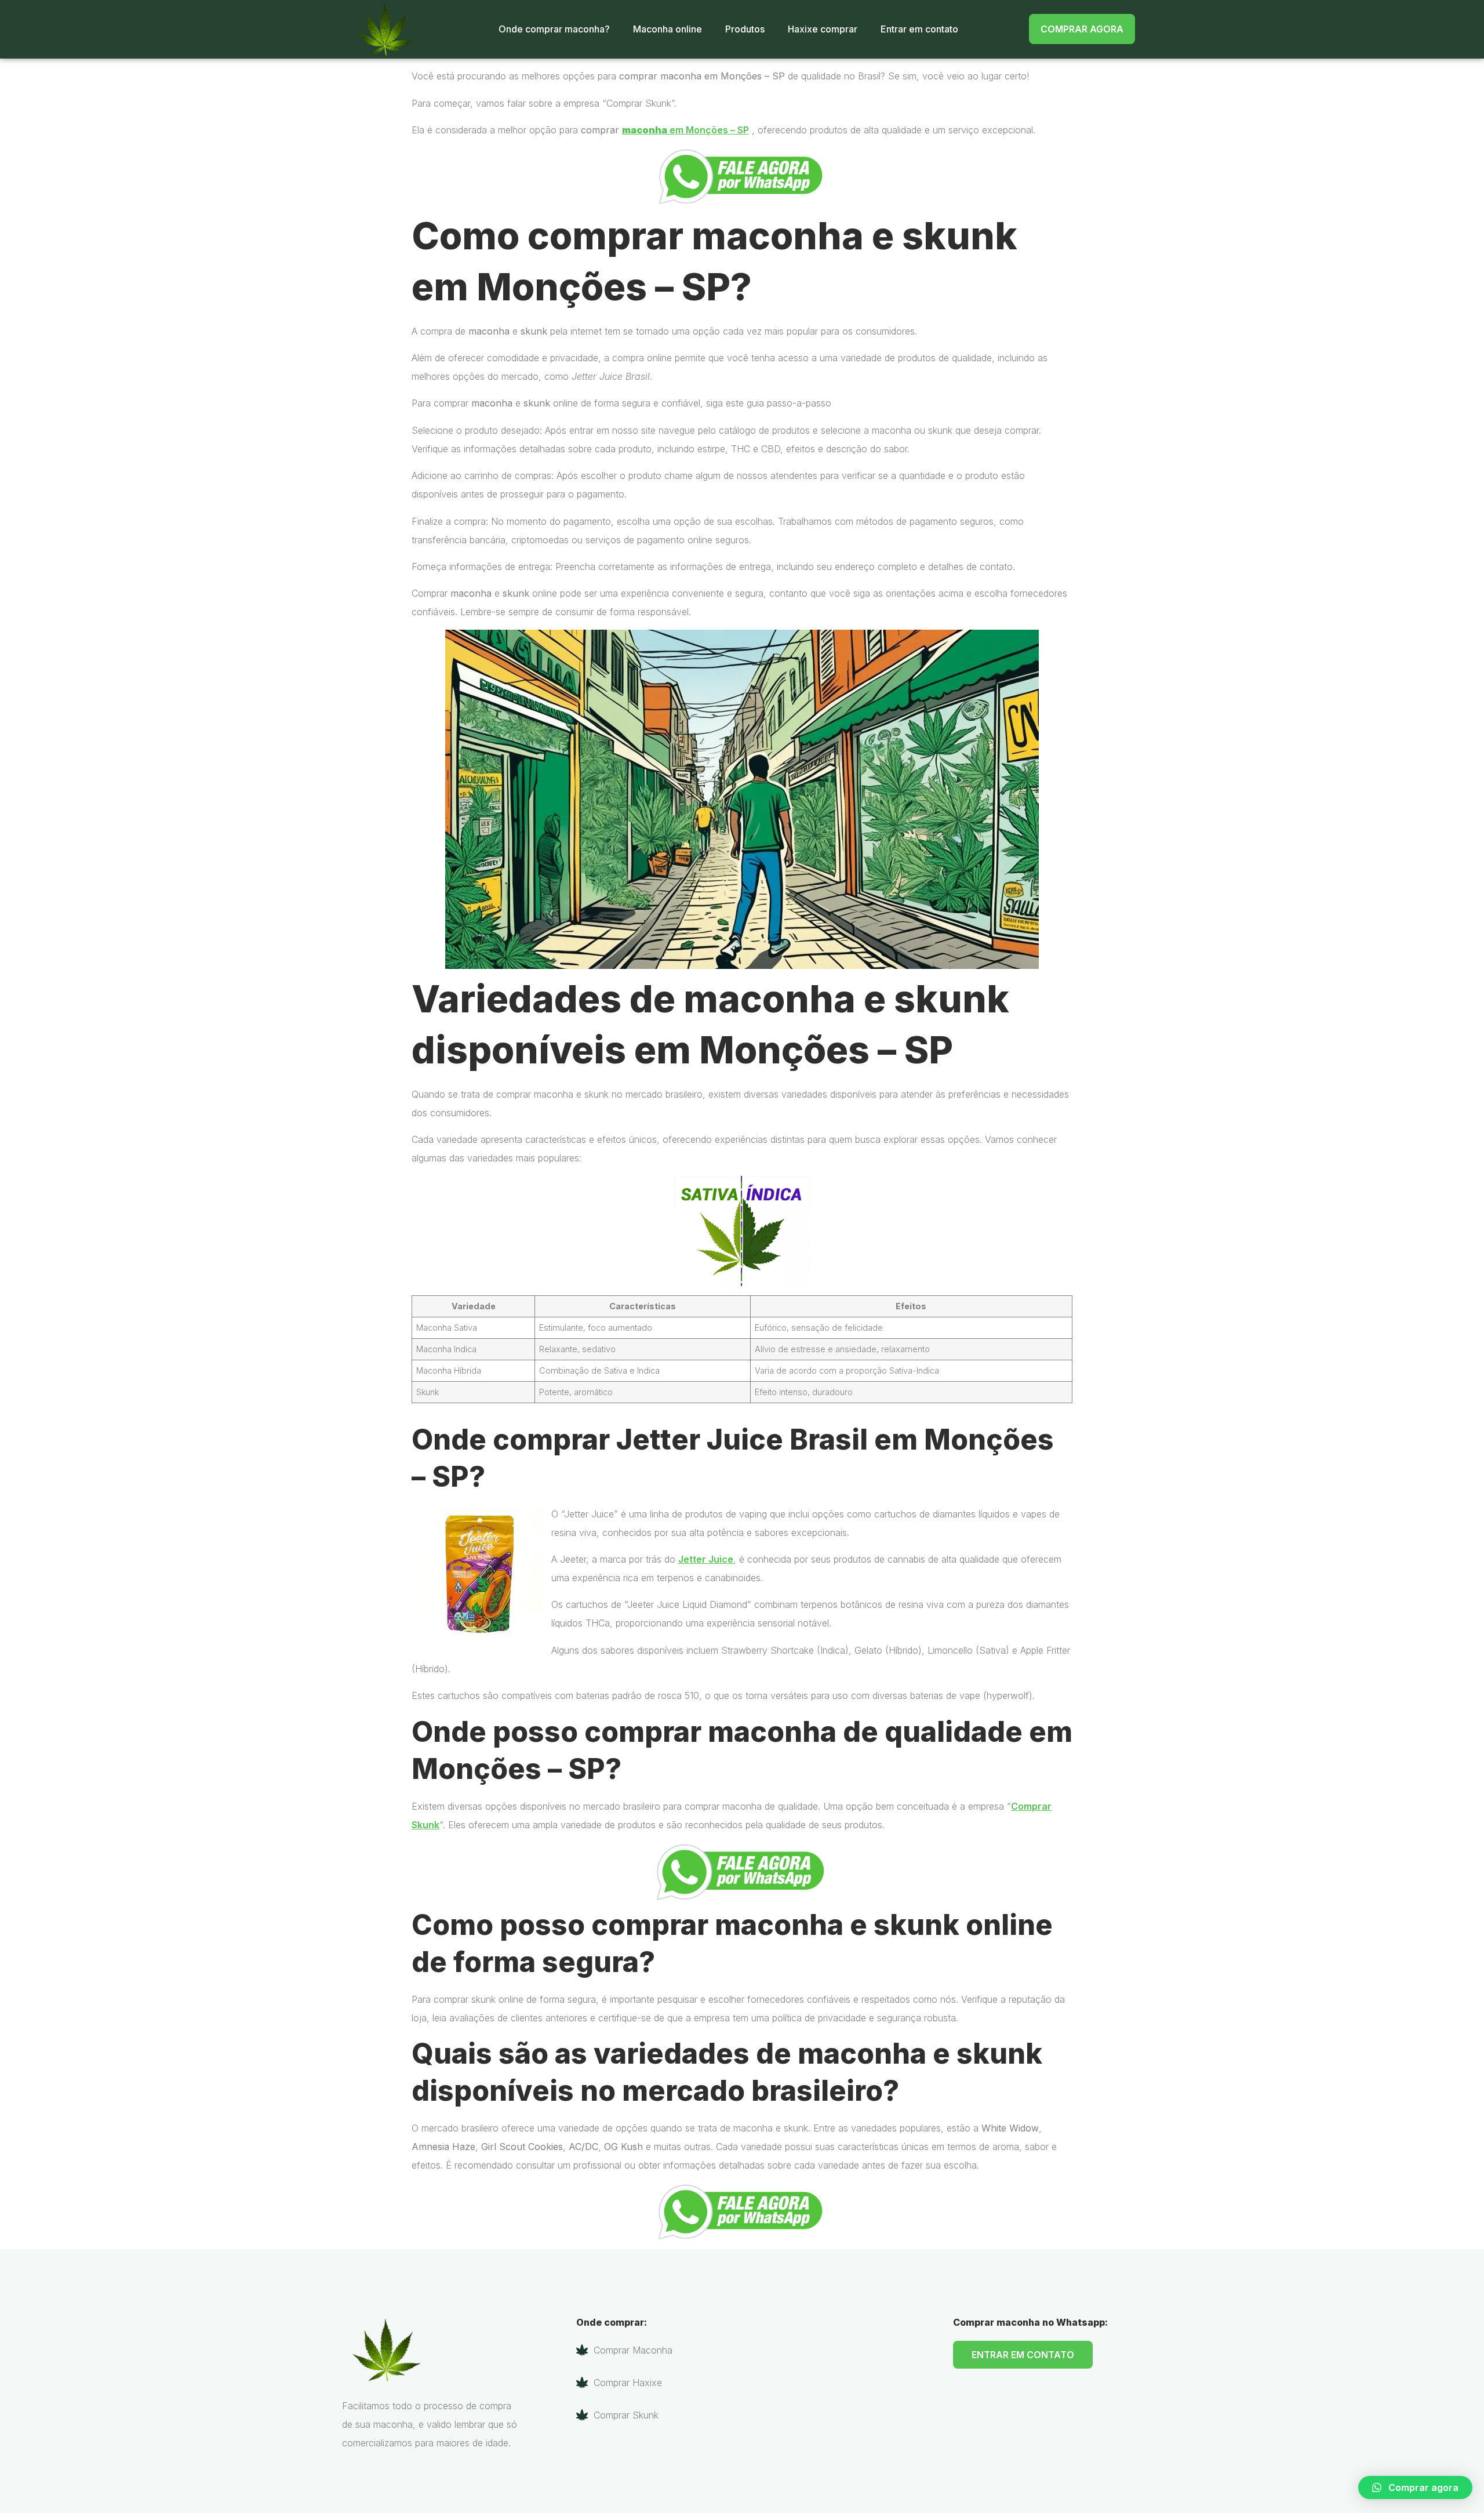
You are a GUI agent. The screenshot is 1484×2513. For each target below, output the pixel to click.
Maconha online (668, 29)
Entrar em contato (919, 29)
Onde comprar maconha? (554, 29)
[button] (1415, 2487)
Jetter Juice (706, 1559)
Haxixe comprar (823, 29)
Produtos (745, 29)
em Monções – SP (685, 130)
